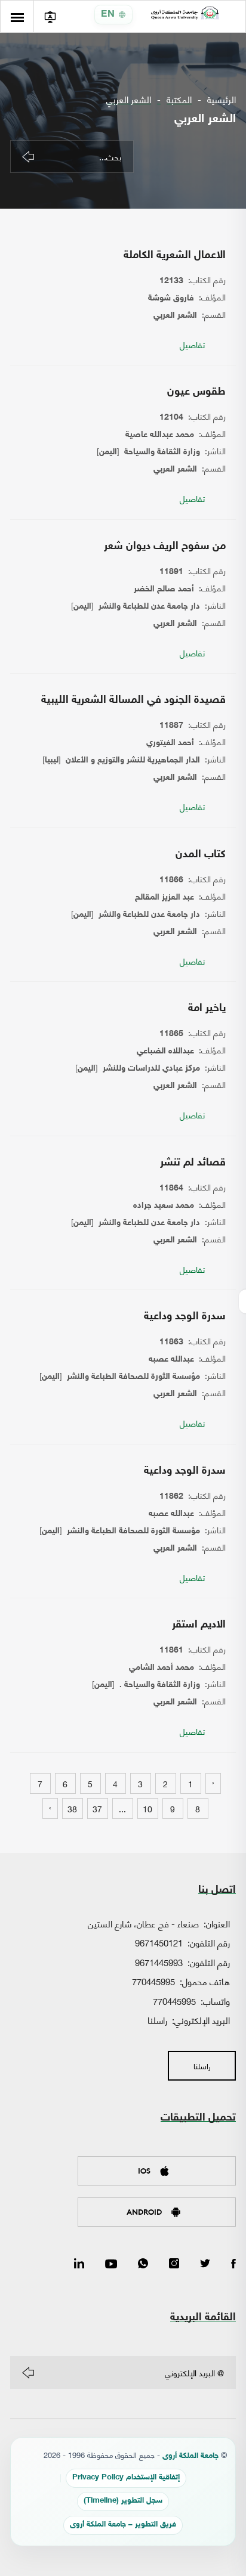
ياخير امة (207, 1009)
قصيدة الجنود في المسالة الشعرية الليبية (133, 700)
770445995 (153, 1981)
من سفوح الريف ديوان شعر (165, 547)
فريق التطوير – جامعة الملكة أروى (123, 2525)
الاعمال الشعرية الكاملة (175, 256)
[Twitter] (205, 2264)
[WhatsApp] (143, 2264)
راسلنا (157, 2020)
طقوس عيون (196, 392)
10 (147, 1808)
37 (97, 1808)
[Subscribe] (28, 2373)
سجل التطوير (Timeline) (123, 2501)
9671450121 (159, 1942)
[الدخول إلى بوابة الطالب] (50, 16)
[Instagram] (174, 2264)
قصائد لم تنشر (193, 1163)
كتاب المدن (201, 855)
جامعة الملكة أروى (190, 2456)
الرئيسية (222, 99)
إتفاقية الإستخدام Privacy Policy (126, 2478)
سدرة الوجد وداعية (185, 1317)
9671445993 (159, 1962)
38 (72, 1808)
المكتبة (179, 99)
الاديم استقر (199, 1625)
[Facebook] (233, 2264)
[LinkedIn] (79, 2264)
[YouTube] (111, 2264)
